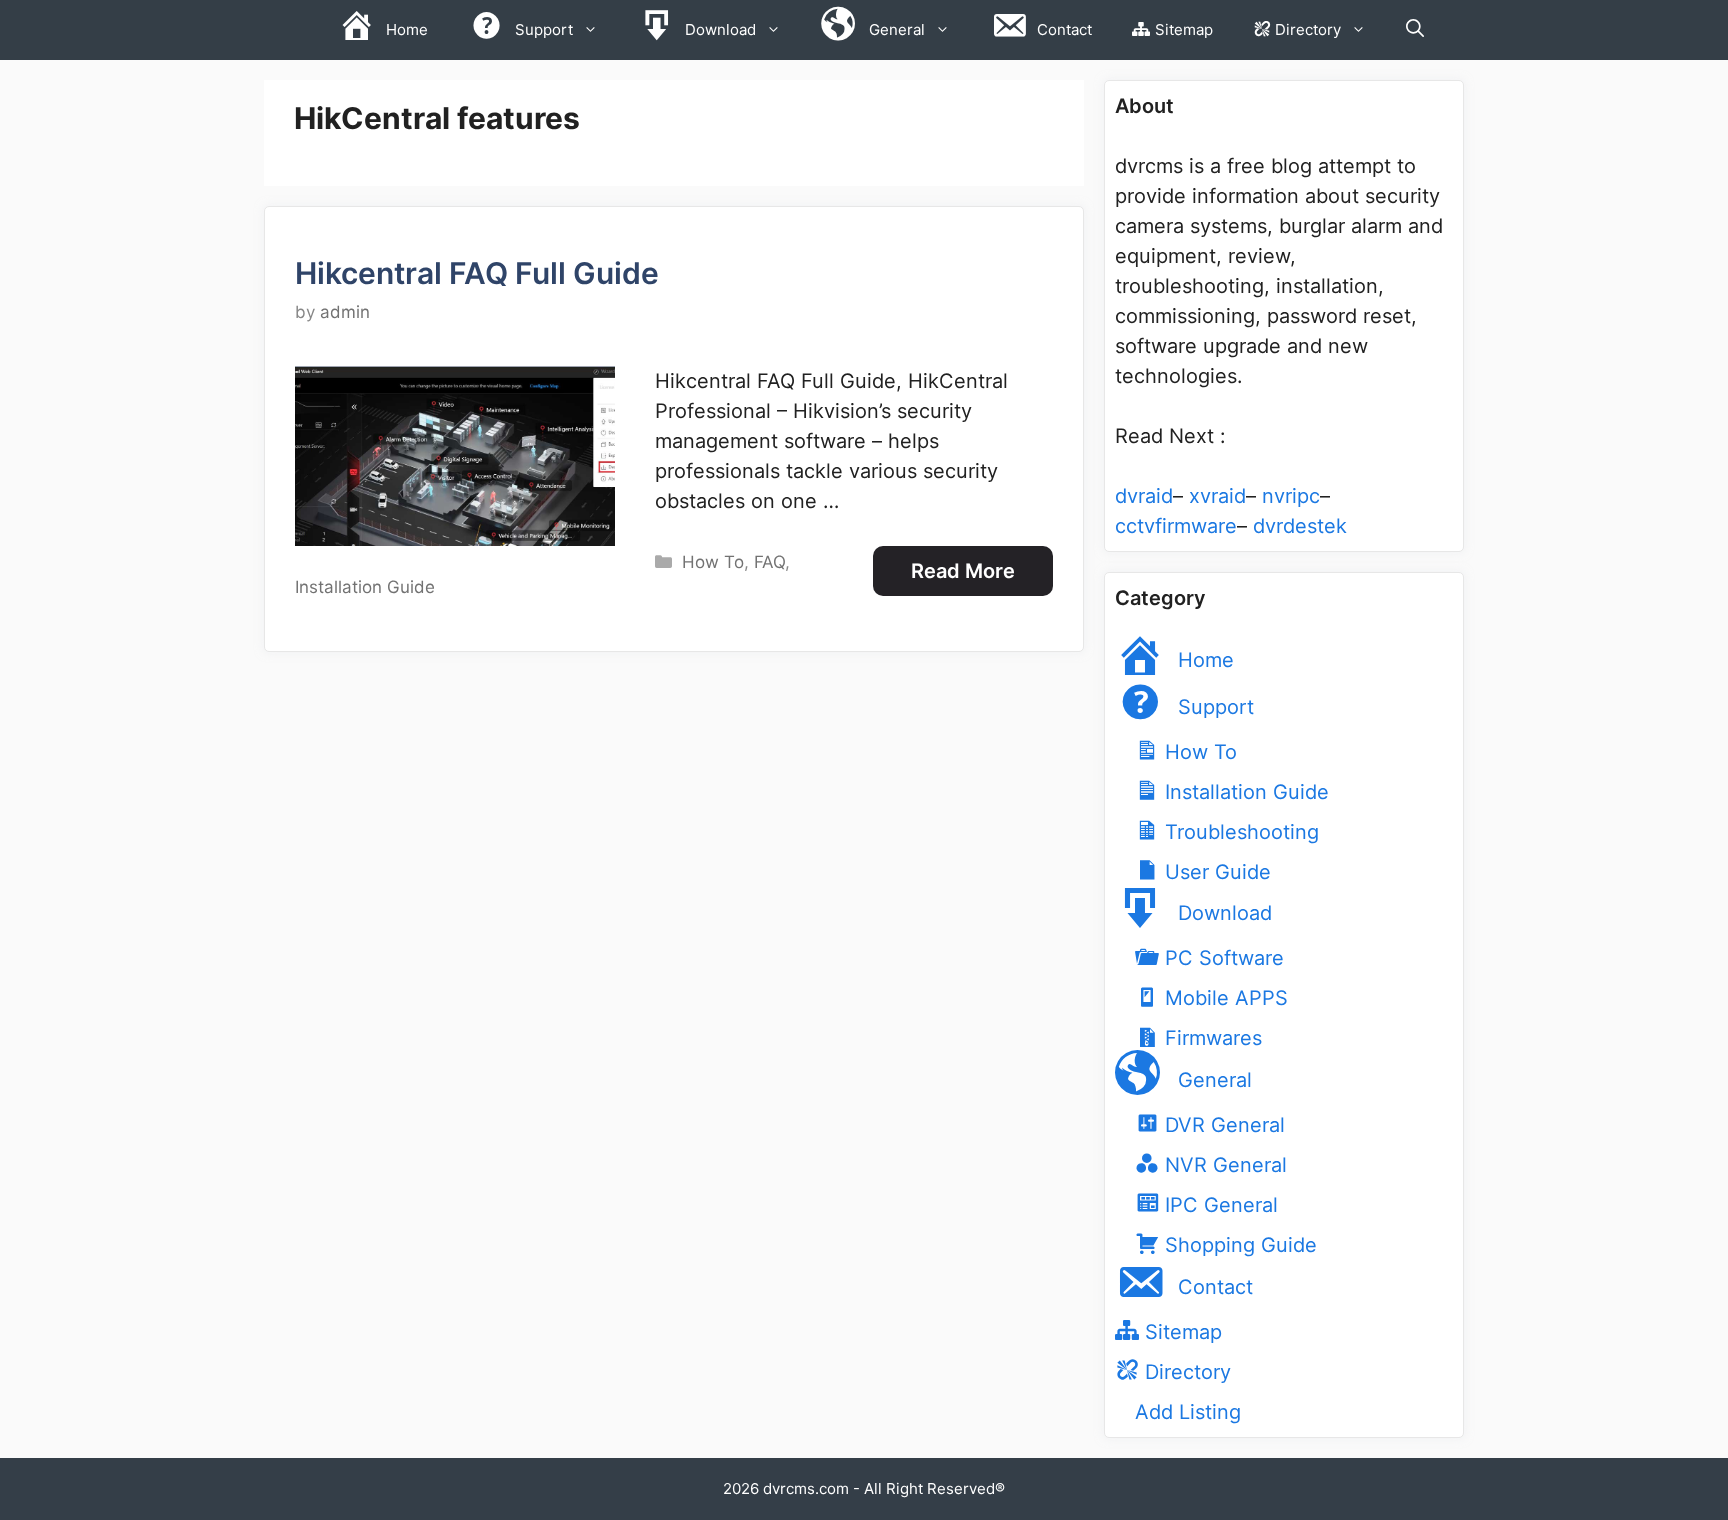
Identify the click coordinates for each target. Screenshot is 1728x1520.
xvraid (1217, 496)
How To (713, 562)
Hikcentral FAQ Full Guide (477, 273)
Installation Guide (365, 587)
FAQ (769, 562)
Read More (963, 571)
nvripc (1291, 496)
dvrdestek (1300, 526)
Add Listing (1188, 1412)
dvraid (1144, 496)
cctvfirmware (1176, 526)
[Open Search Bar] (1415, 30)
